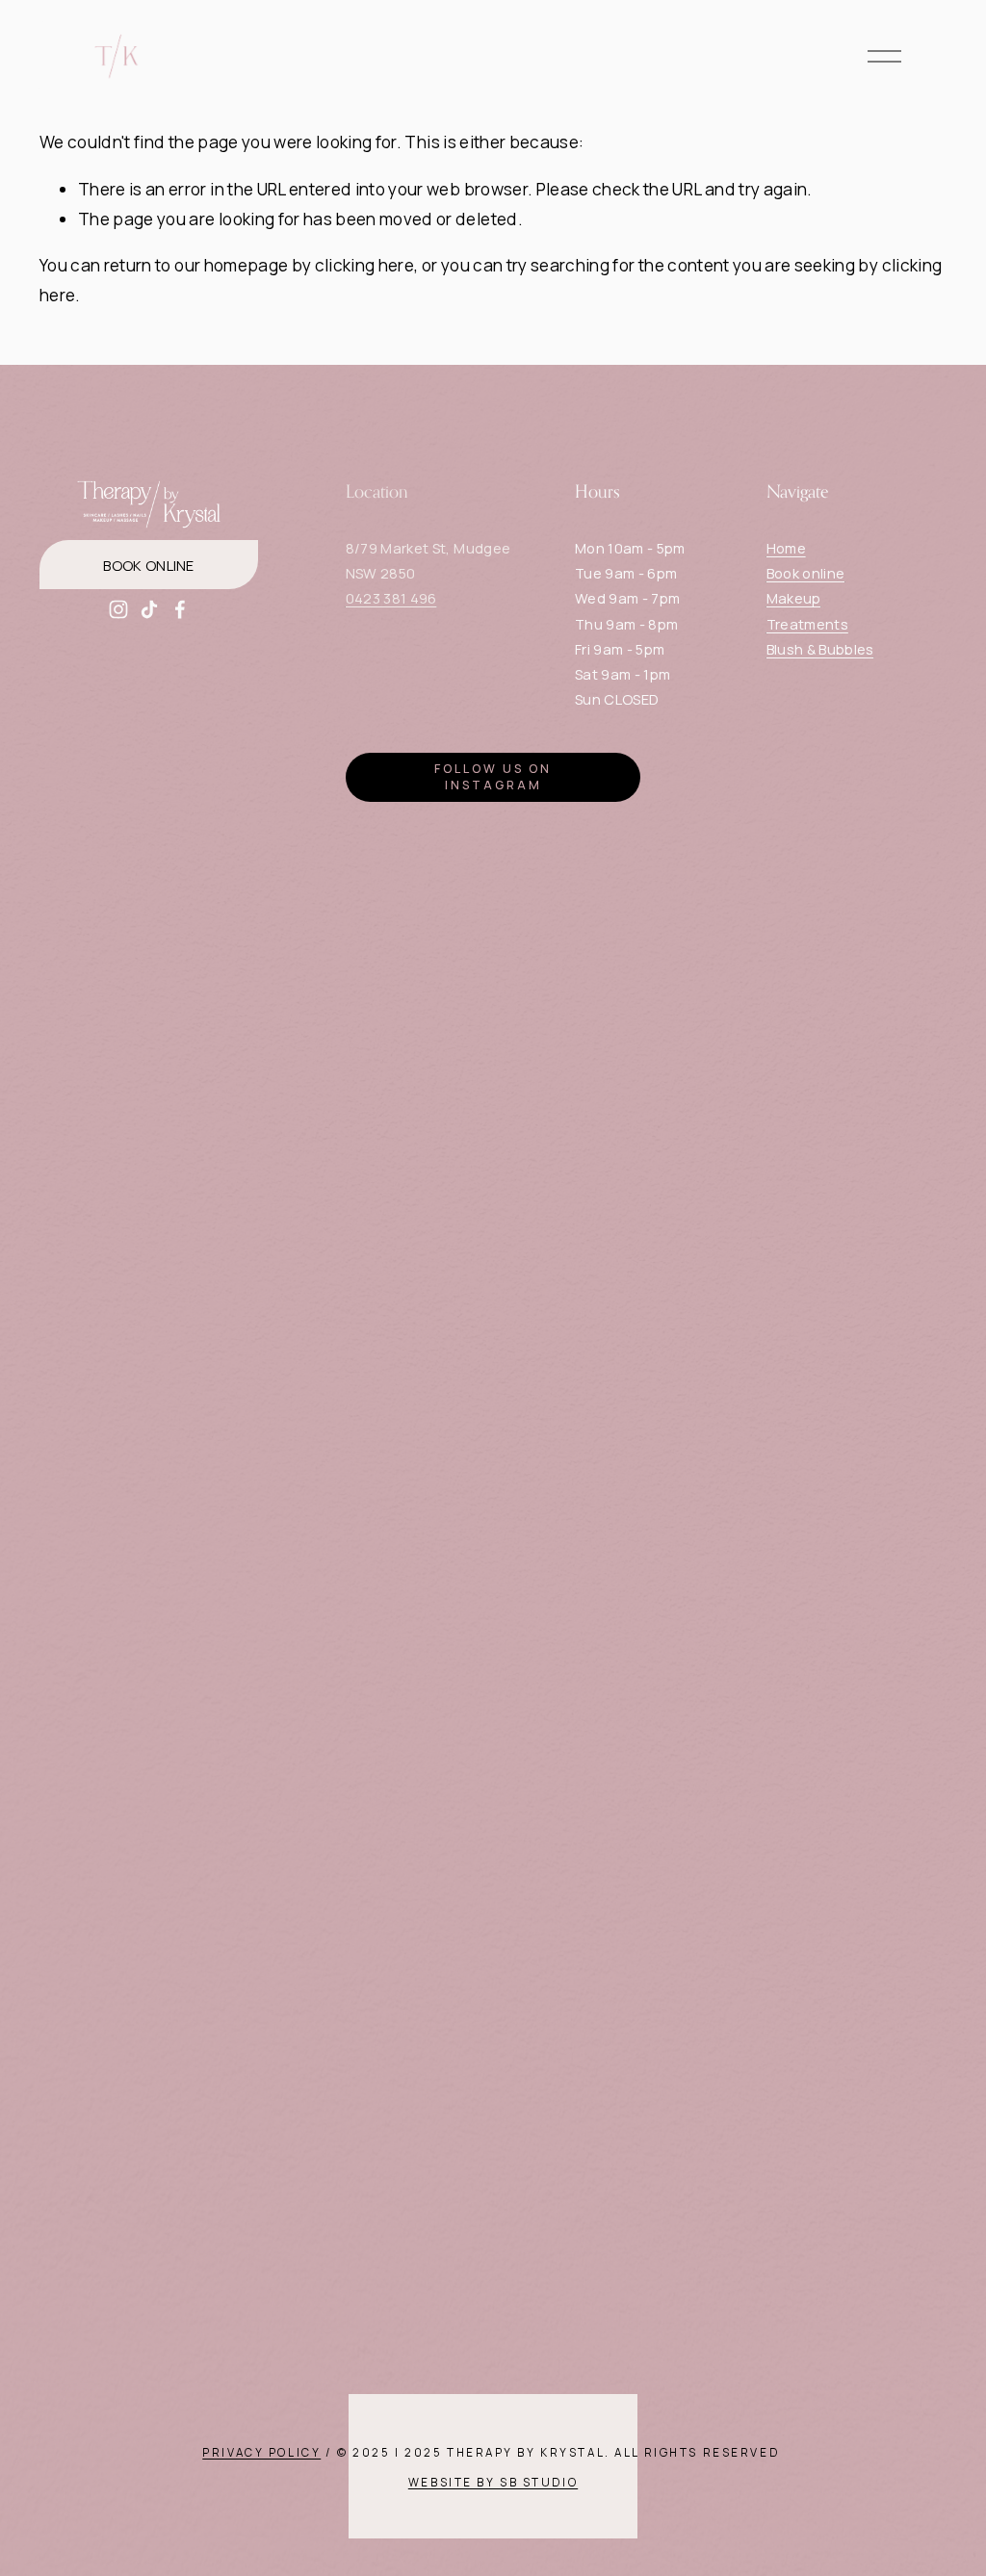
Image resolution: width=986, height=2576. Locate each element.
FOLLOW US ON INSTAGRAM (493, 777)
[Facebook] (180, 609)
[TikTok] (149, 609)
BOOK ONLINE (148, 565)
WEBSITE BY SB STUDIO (493, 2484)
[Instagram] (118, 609)
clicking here (364, 265)
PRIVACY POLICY (261, 2454)
